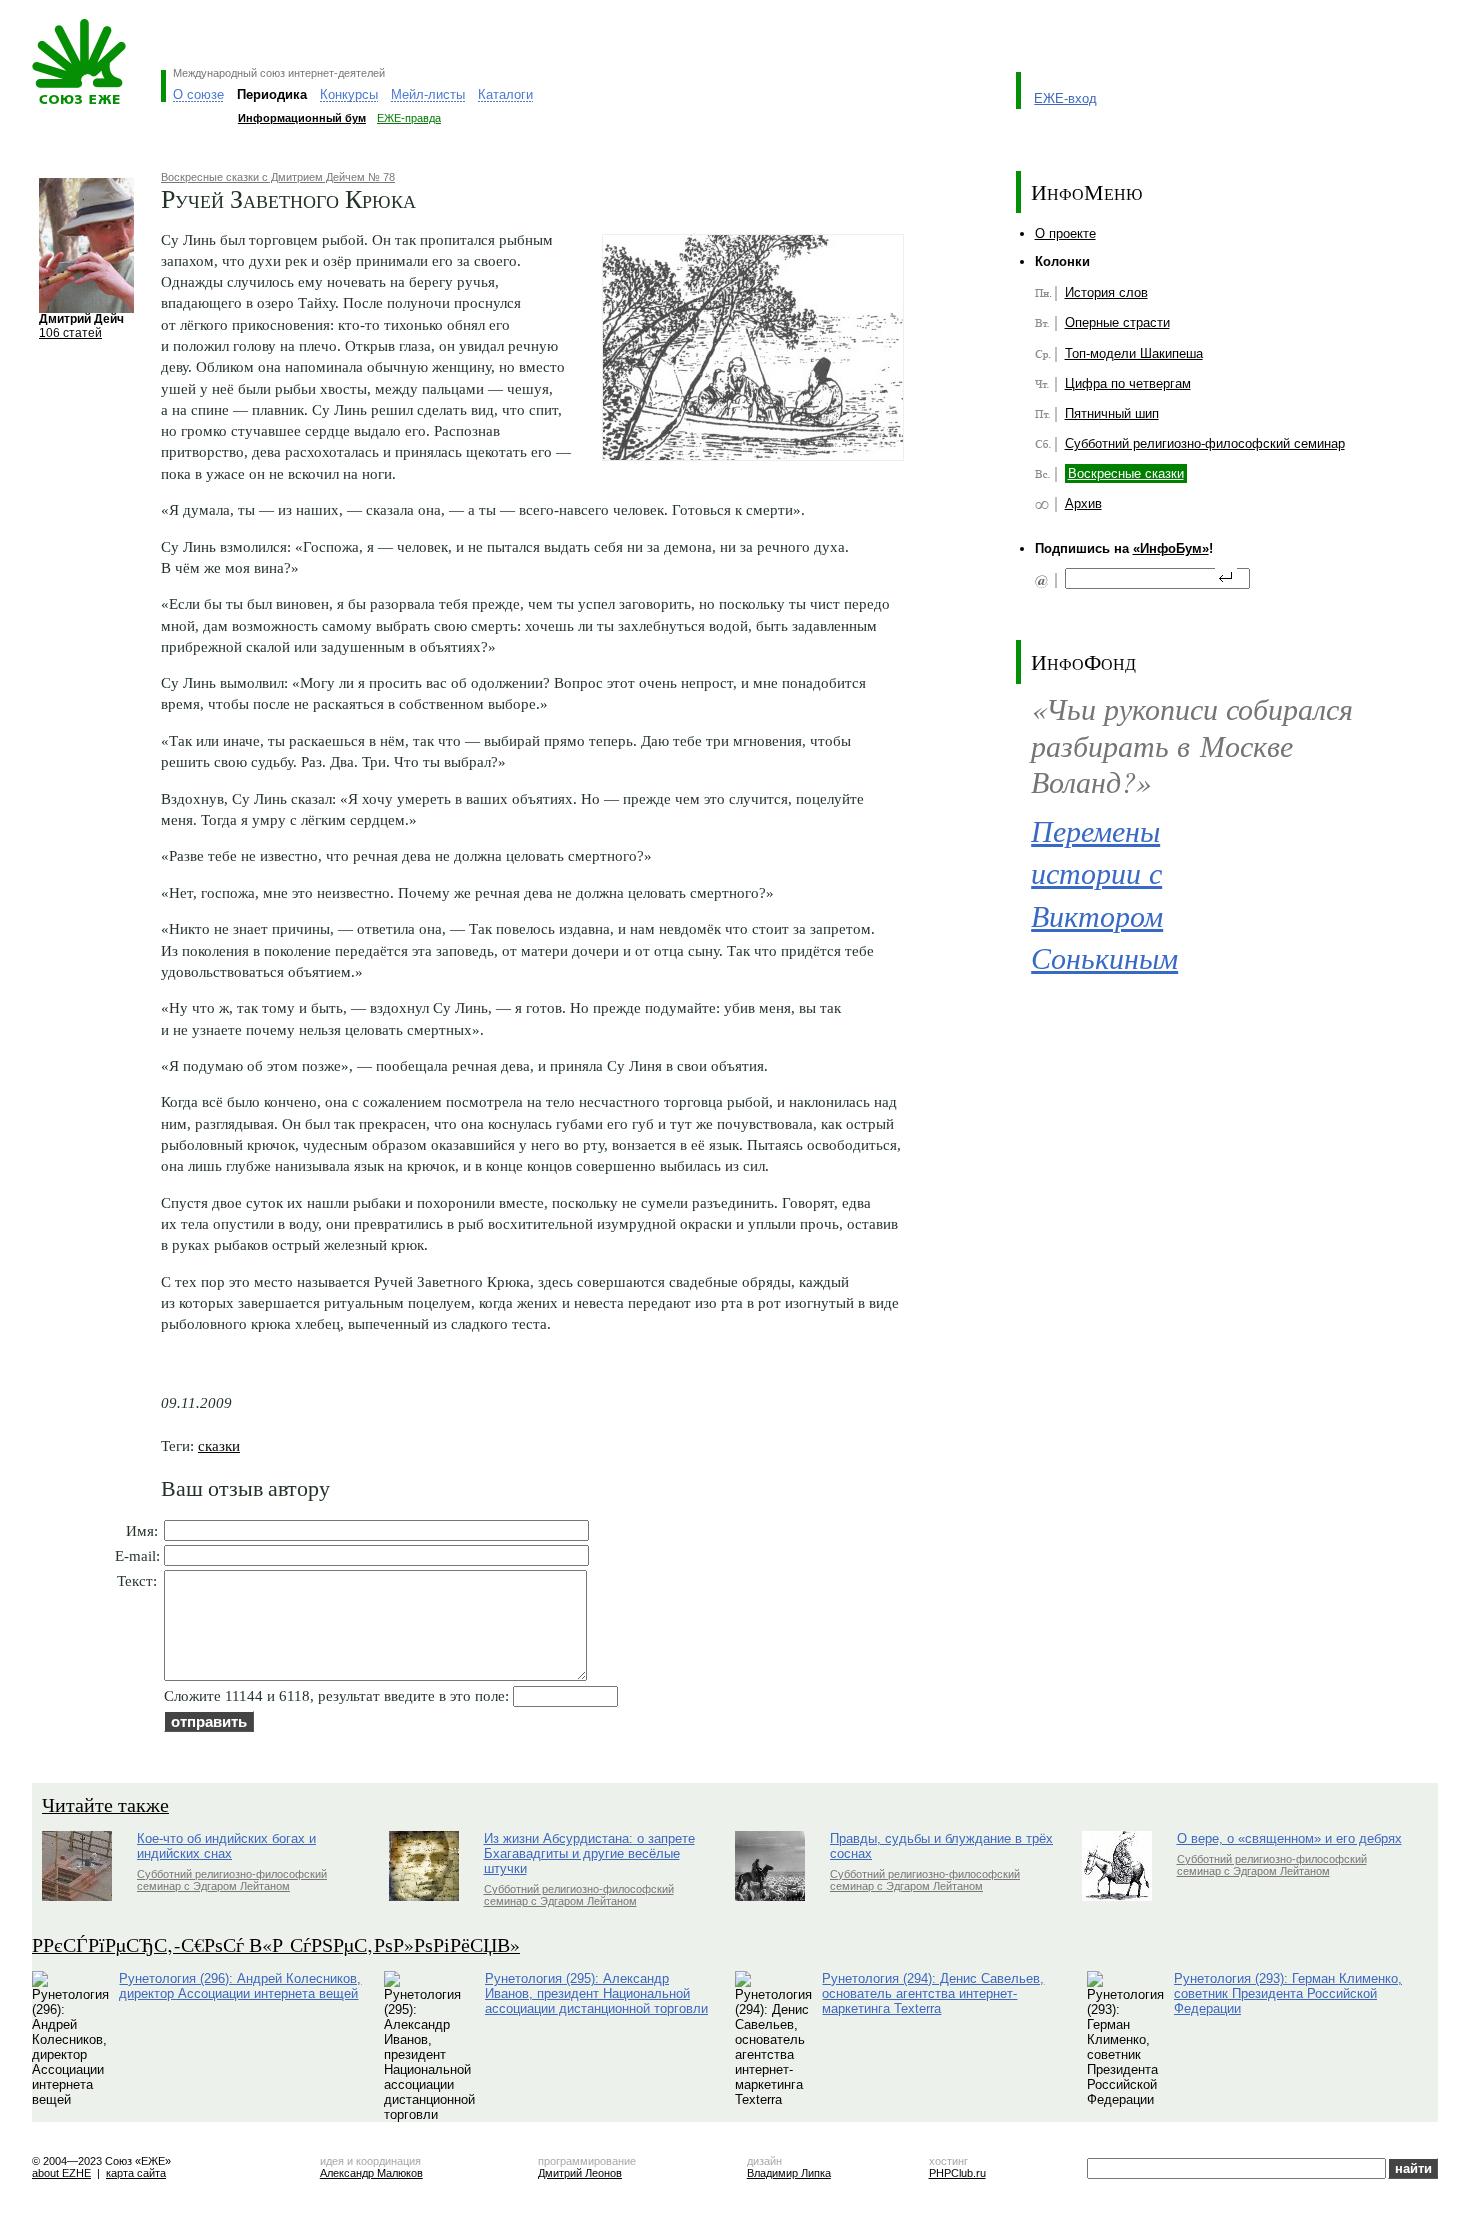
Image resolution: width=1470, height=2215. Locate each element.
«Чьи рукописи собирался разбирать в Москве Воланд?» (1192, 744)
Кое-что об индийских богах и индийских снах (226, 1846)
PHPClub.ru (957, 2173)
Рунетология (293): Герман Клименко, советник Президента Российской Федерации (1288, 1993)
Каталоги (505, 94)
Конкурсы (349, 94)
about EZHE (61, 2173)
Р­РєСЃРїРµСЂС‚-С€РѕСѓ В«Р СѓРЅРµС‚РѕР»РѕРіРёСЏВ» (276, 1944)
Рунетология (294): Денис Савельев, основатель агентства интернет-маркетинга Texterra (933, 1993)
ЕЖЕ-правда (409, 118)
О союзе (198, 94)
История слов (1106, 292)
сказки (219, 1445)
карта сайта (136, 2173)
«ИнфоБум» (1171, 548)
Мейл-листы (428, 94)
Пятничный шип (1112, 413)
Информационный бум (302, 118)
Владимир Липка (789, 2173)
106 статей (70, 332)
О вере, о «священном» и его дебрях (1289, 1838)
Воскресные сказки (1126, 473)
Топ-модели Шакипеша (1134, 353)
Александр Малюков (371, 2173)
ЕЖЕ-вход (1065, 98)
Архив (1083, 503)
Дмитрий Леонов (580, 2173)
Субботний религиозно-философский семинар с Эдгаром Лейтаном (232, 1880)
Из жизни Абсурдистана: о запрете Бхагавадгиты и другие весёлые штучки (589, 1853)
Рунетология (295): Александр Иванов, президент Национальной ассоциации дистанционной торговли (596, 1993)
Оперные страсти (1117, 322)
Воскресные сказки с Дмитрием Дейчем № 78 (278, 177)
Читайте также (105, 1804)
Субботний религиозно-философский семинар (1205, 443)
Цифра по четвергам (1128, 383)
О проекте (1065, 233)
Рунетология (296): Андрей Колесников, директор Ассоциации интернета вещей (240, 1986)
